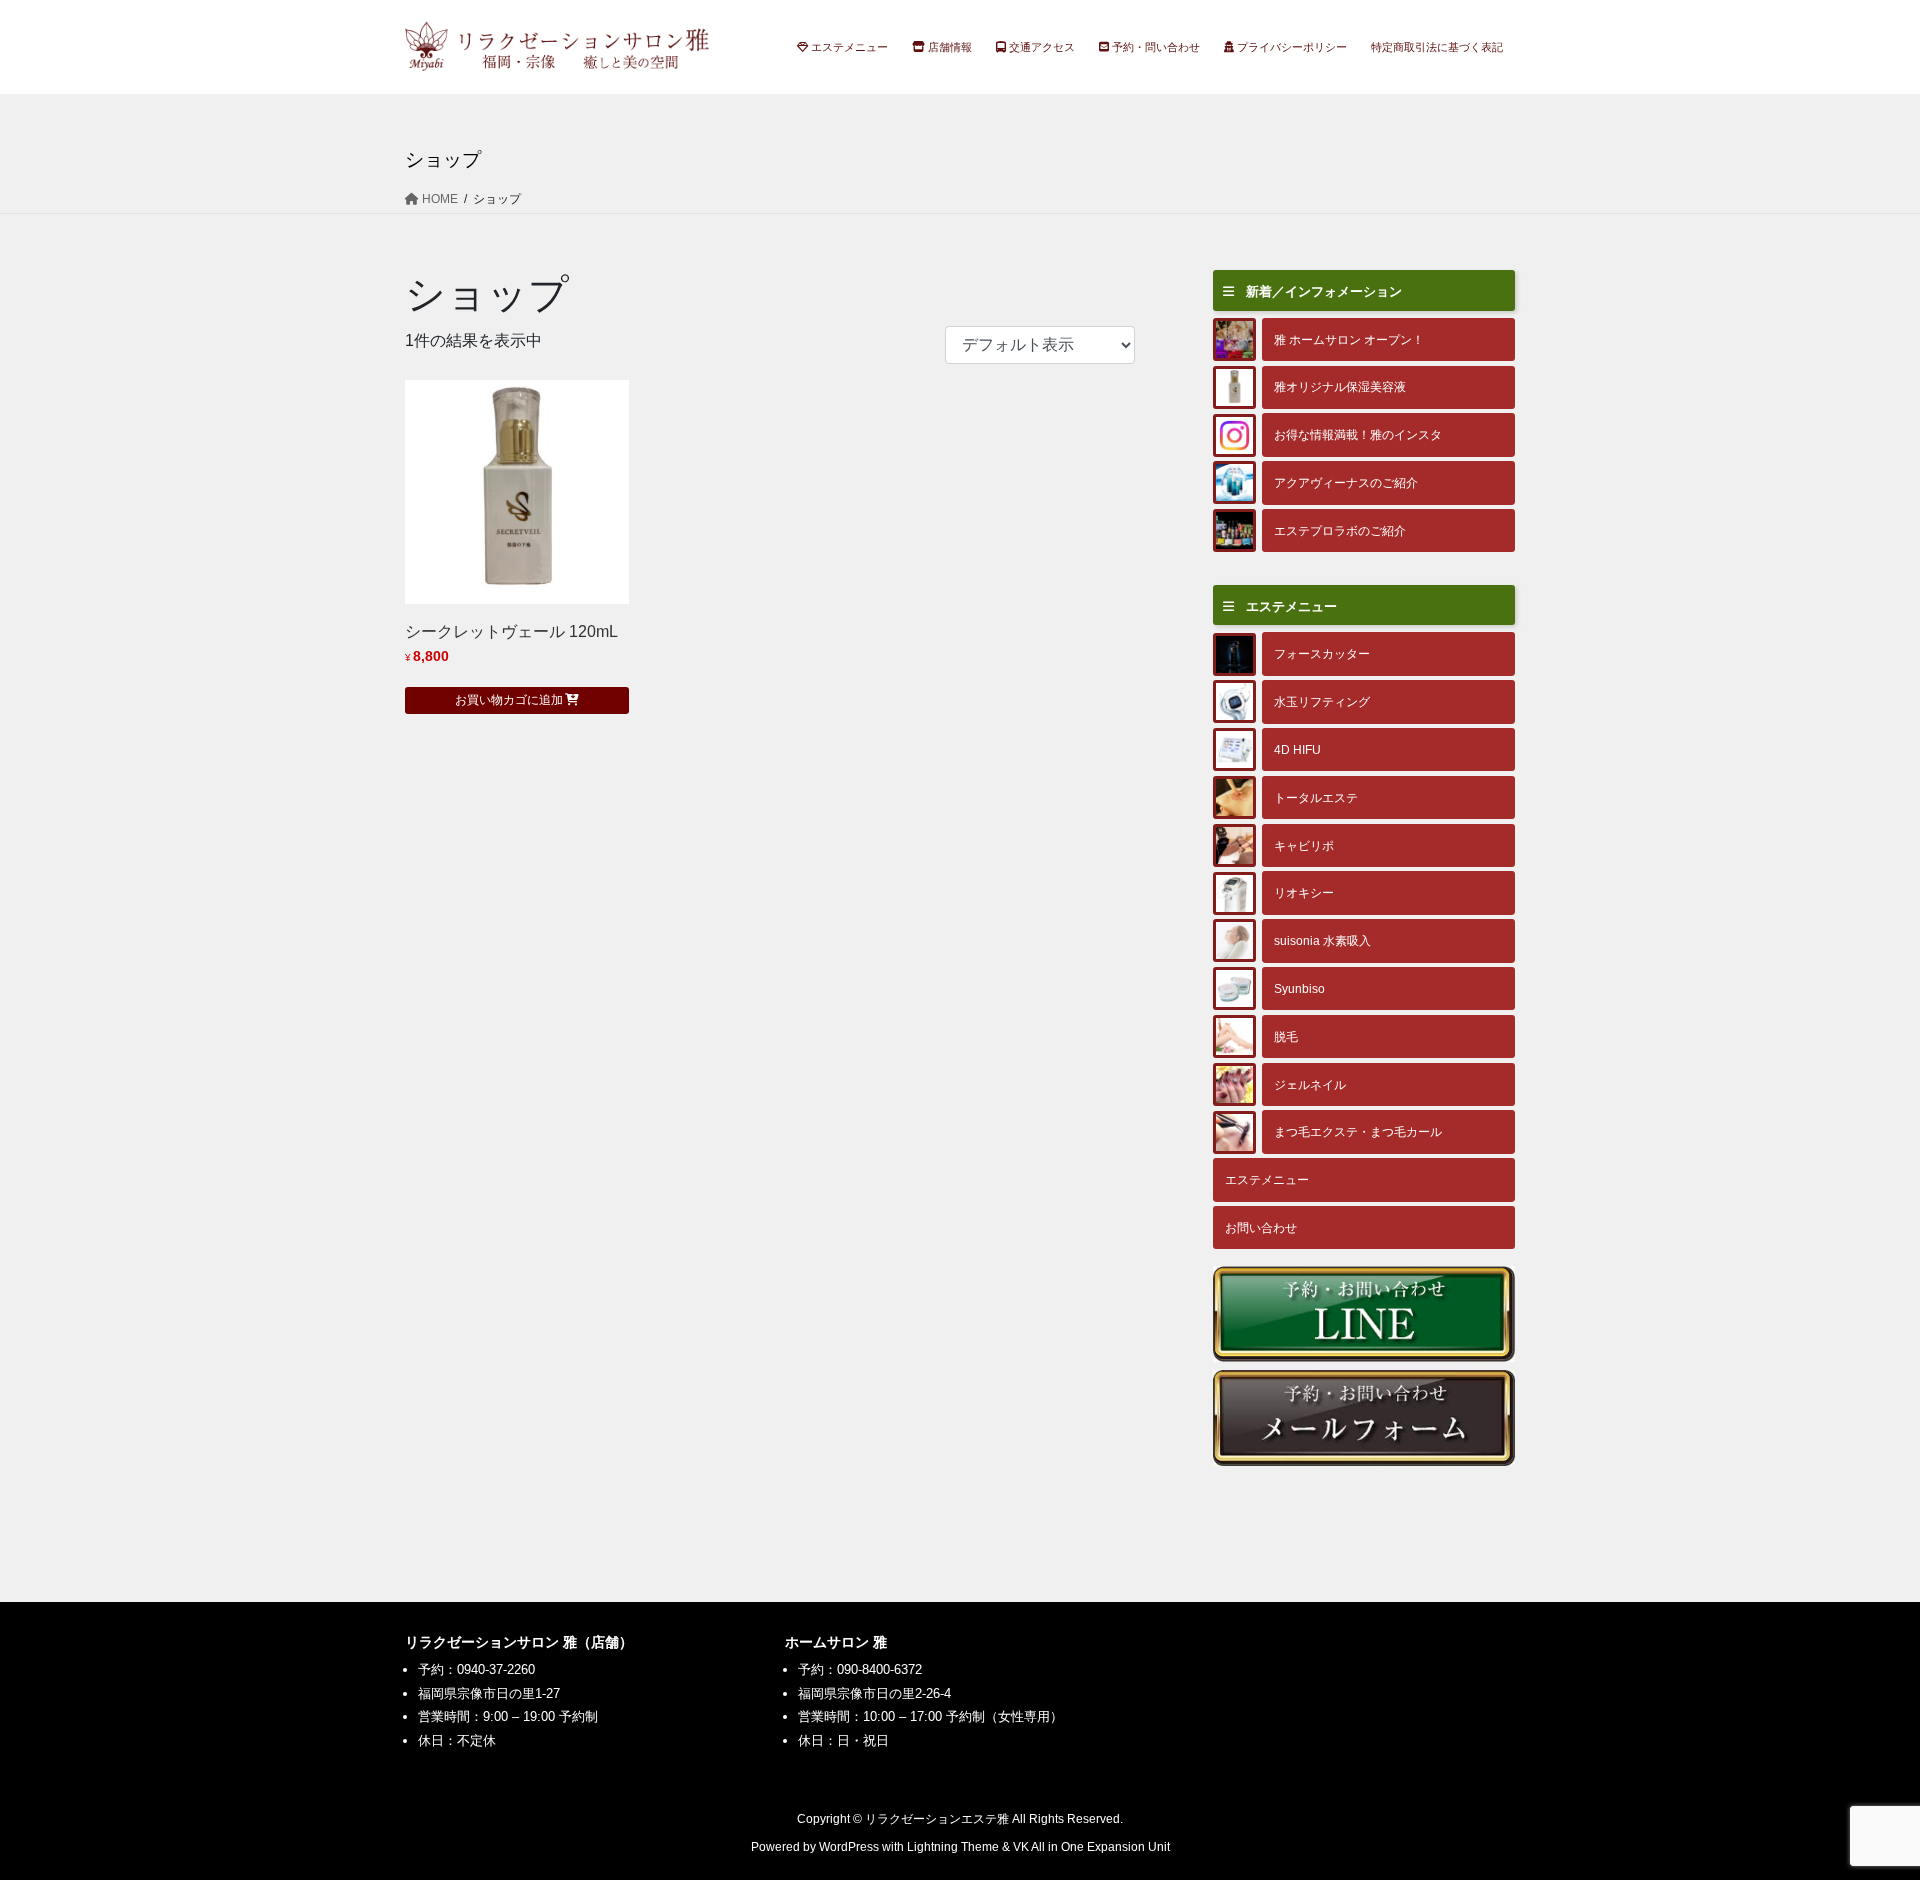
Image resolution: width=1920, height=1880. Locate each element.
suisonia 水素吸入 (1322, 940)
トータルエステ (1316, 797)
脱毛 (1286, 1036)
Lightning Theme (953, 1847)
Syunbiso (1299, 988)
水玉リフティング (1322, 701)
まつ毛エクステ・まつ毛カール (1358, 1131)
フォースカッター (1322, 653)
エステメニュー (1267, 1179)
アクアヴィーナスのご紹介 (1346, 482)
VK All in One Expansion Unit (1091, 1847)
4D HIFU (1297, 749)
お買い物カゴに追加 (509, 700)
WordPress (849, 1847)
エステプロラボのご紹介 (1340, 530)
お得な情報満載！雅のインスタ (1358, 434)
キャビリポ (1304, 845)
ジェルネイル (1310, 1084)
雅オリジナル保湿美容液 (1340, 386)
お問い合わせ (1261, 1227)
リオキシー (1304, 892)
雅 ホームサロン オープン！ (1349, 339)
